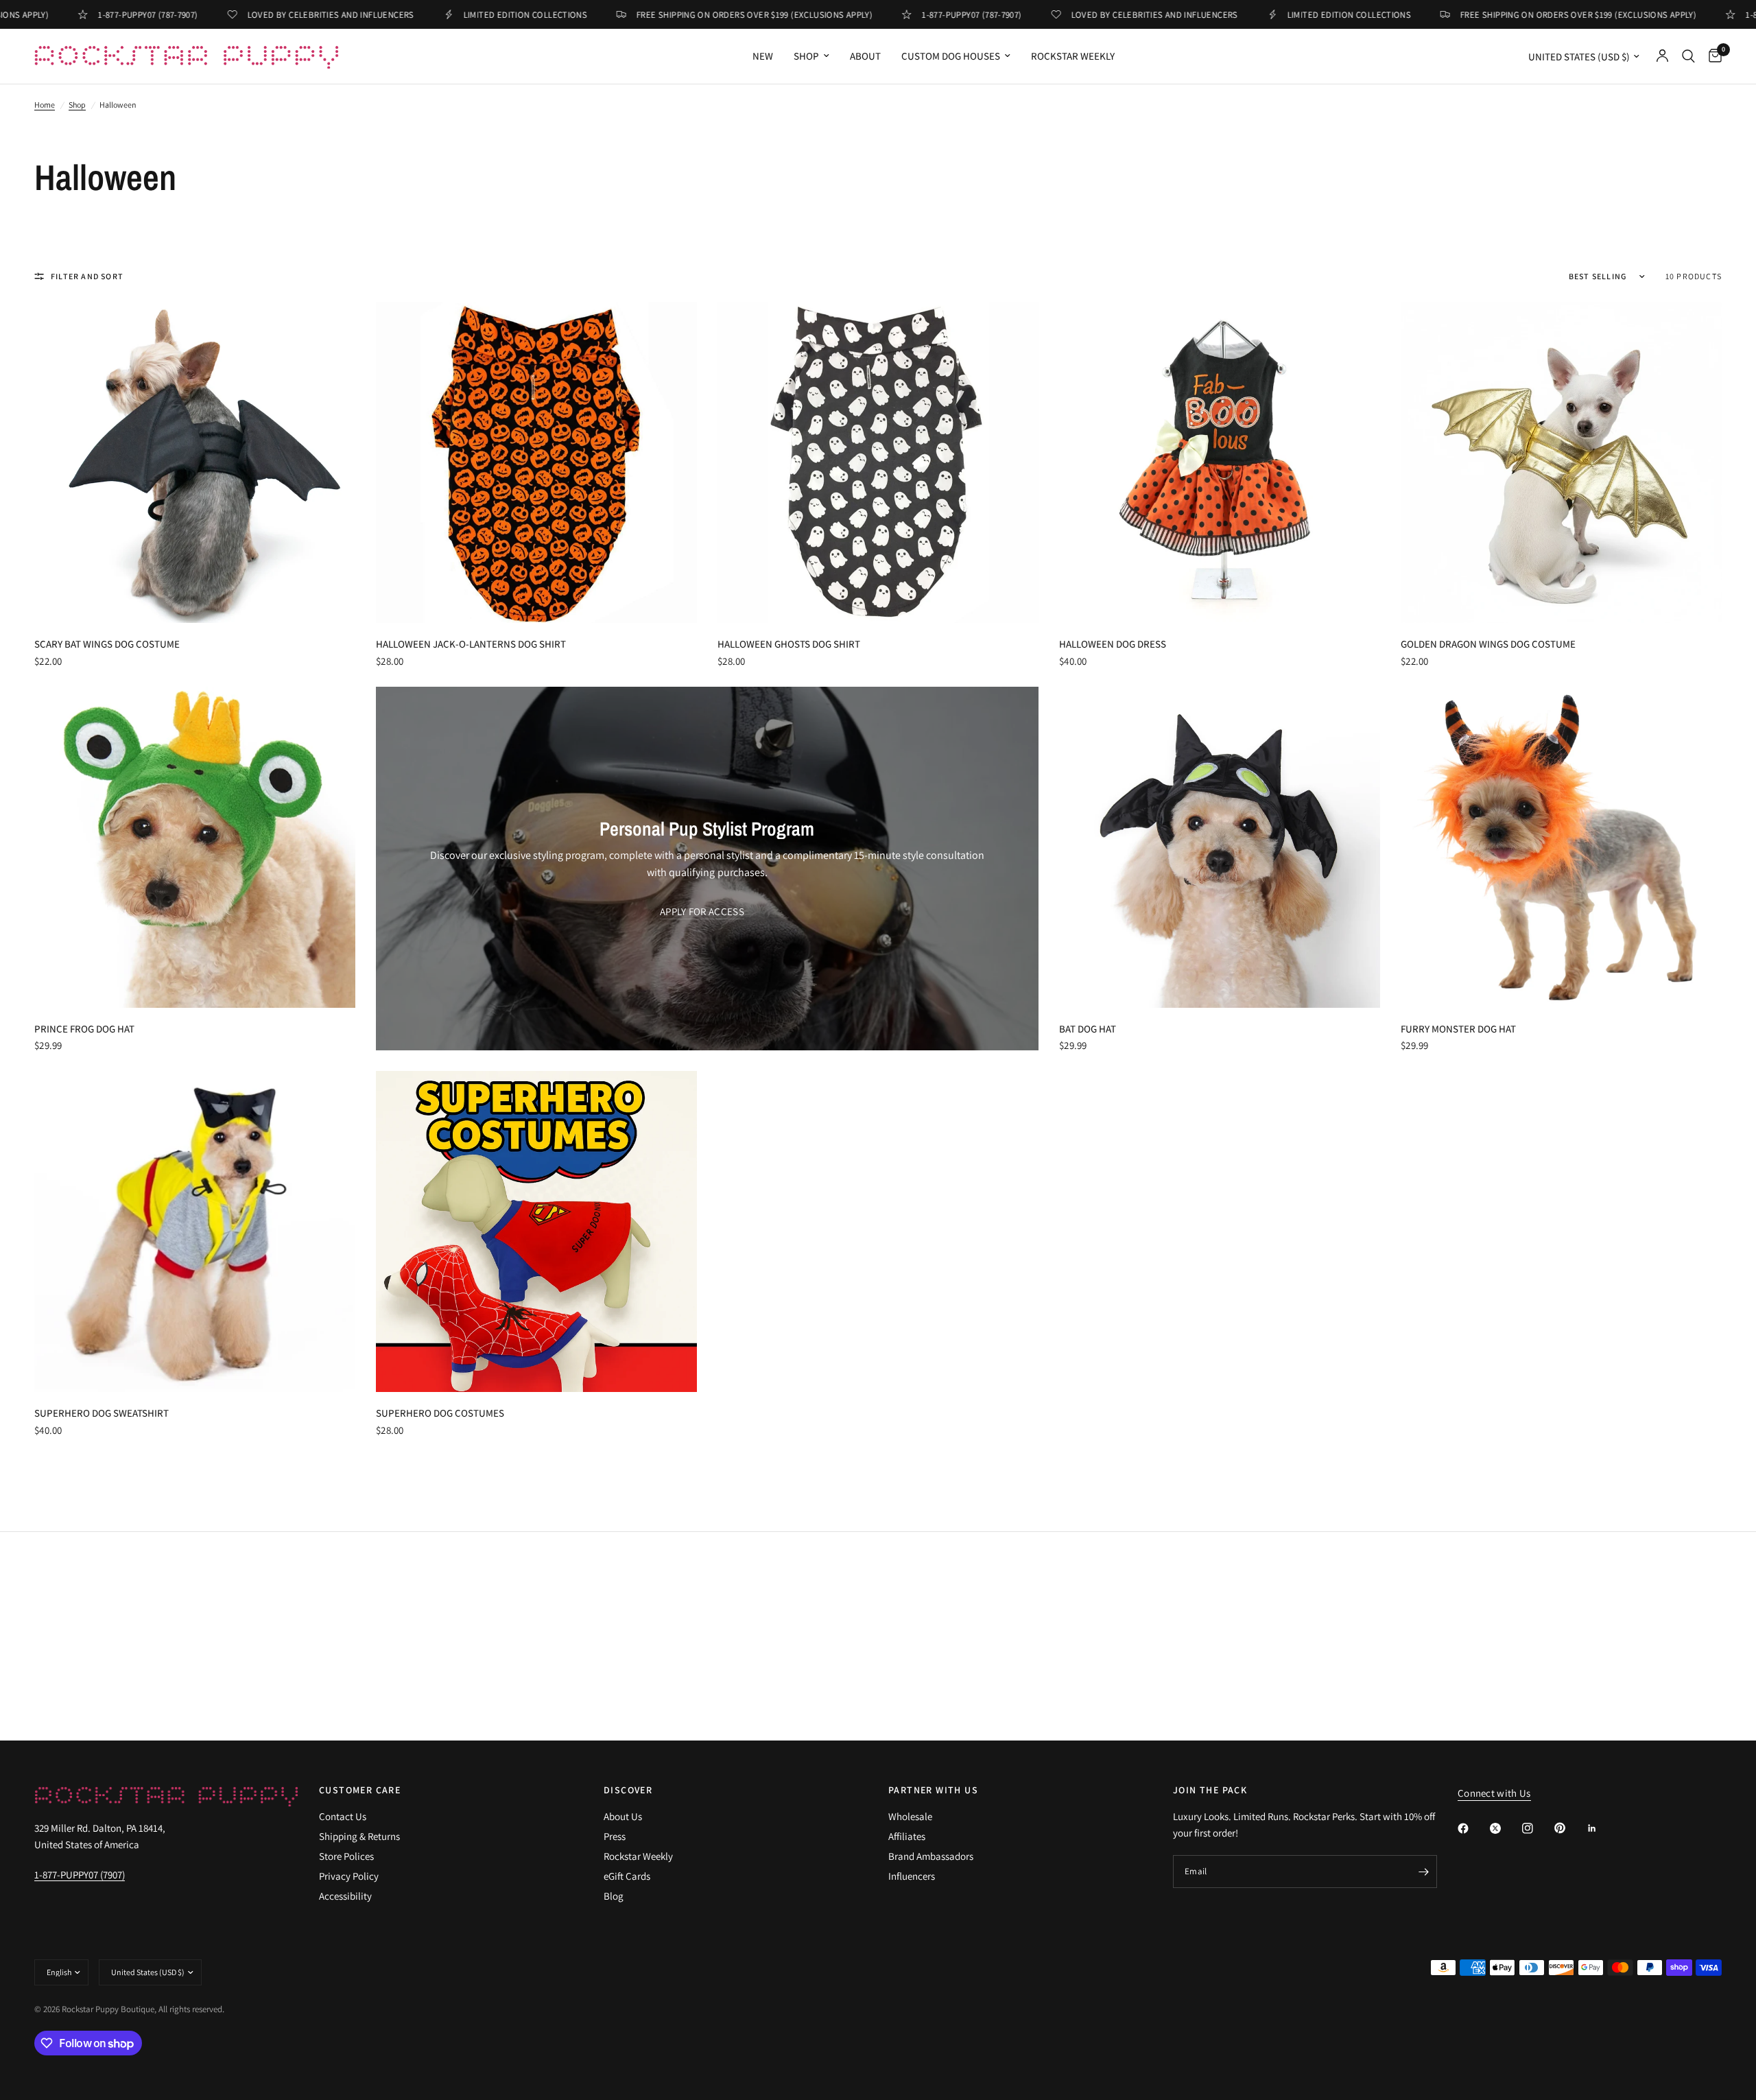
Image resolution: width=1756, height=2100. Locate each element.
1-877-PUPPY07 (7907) (80, 1875)
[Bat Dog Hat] (1220, 847)
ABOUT (865, 56)
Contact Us (343, 1816)
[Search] (1688, 56)
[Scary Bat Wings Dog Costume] (195, 462)
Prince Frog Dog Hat (84, 1029)
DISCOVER (628, 1790)
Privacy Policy (349, 1876)
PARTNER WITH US (933, 1790)
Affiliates (907, 1836)
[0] (1712, 56)
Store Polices (346, 1856)
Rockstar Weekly (1073, 56)
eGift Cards (627, 1876)
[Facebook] (1473, 1828)
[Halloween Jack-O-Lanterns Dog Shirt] (536, 462)
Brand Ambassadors (931, 1856)
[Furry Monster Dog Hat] (1561, 847)
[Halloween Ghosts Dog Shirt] (878, 462)
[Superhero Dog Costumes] (536, 1231)
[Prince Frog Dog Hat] (195, 847)
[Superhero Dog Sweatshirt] (195, 1231)
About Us (623, 1816)
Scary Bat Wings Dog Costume (107, 644)
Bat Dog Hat (1088, 1029)
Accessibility (345, 1896)
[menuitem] (763, 56)
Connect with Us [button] (1494, 1793)
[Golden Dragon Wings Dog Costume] (1561, 462)
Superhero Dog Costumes (440, 1413)
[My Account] (1662, 56)
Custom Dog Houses (951, 56)
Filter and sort (87, 276)
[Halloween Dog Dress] (1220, 462)
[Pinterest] (1569, 1828)
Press (615, 1836)
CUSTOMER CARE (360, 1790)
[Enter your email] (1423, 1872)
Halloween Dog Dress (1113, 644)
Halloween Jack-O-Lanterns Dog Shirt (471, 644)
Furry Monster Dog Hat (1458, 1029)
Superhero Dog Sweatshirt (102, 1413)
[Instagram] (1537, 1828)
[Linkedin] (1602, 1828)
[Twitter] (1505, 1828)
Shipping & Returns (359, 1836)
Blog (614, 1896)
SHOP (806, 56)
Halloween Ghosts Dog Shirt (789, 644)
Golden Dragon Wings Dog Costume (1488, 644)
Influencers (912, 1876)
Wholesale (910, 1816)
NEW (763, 56)
